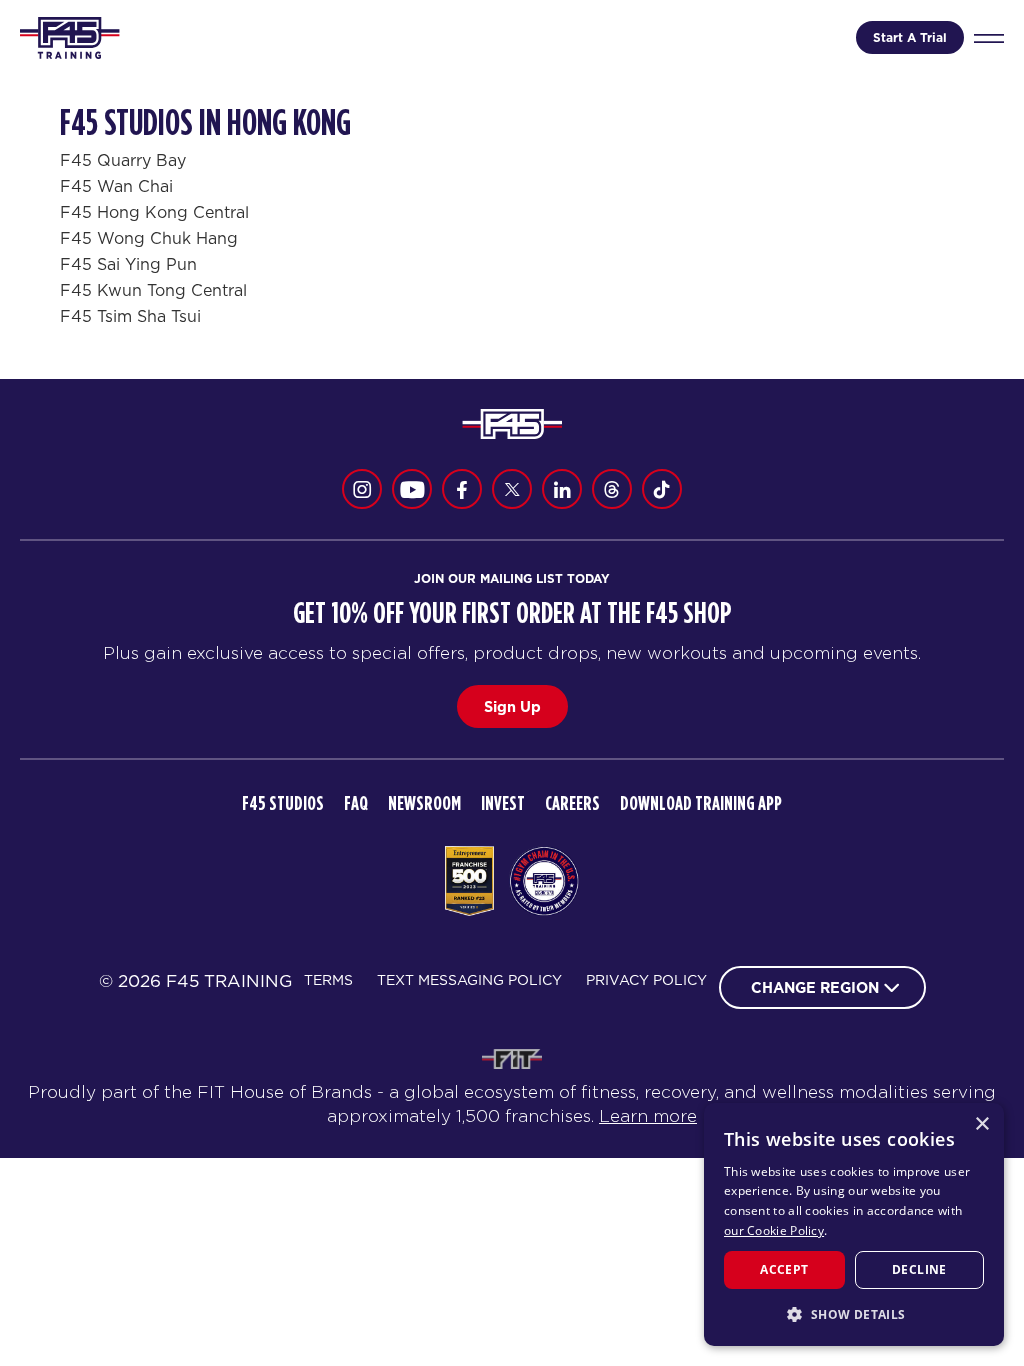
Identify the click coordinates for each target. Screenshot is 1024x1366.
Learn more (648, 1116)
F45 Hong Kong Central (154, 212)
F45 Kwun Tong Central (153, 290)
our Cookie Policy (774, 1230)
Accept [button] (784, 1269)
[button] (854, 1314)
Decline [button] (919, 1269)
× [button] (981, 1124)
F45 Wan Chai (116, 186)
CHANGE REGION (815, 987)
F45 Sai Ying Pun (128, 264)
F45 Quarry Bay (123, 160)
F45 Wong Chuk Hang (149, 238)
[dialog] (854, 1224)
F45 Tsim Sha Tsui (130, 316)
